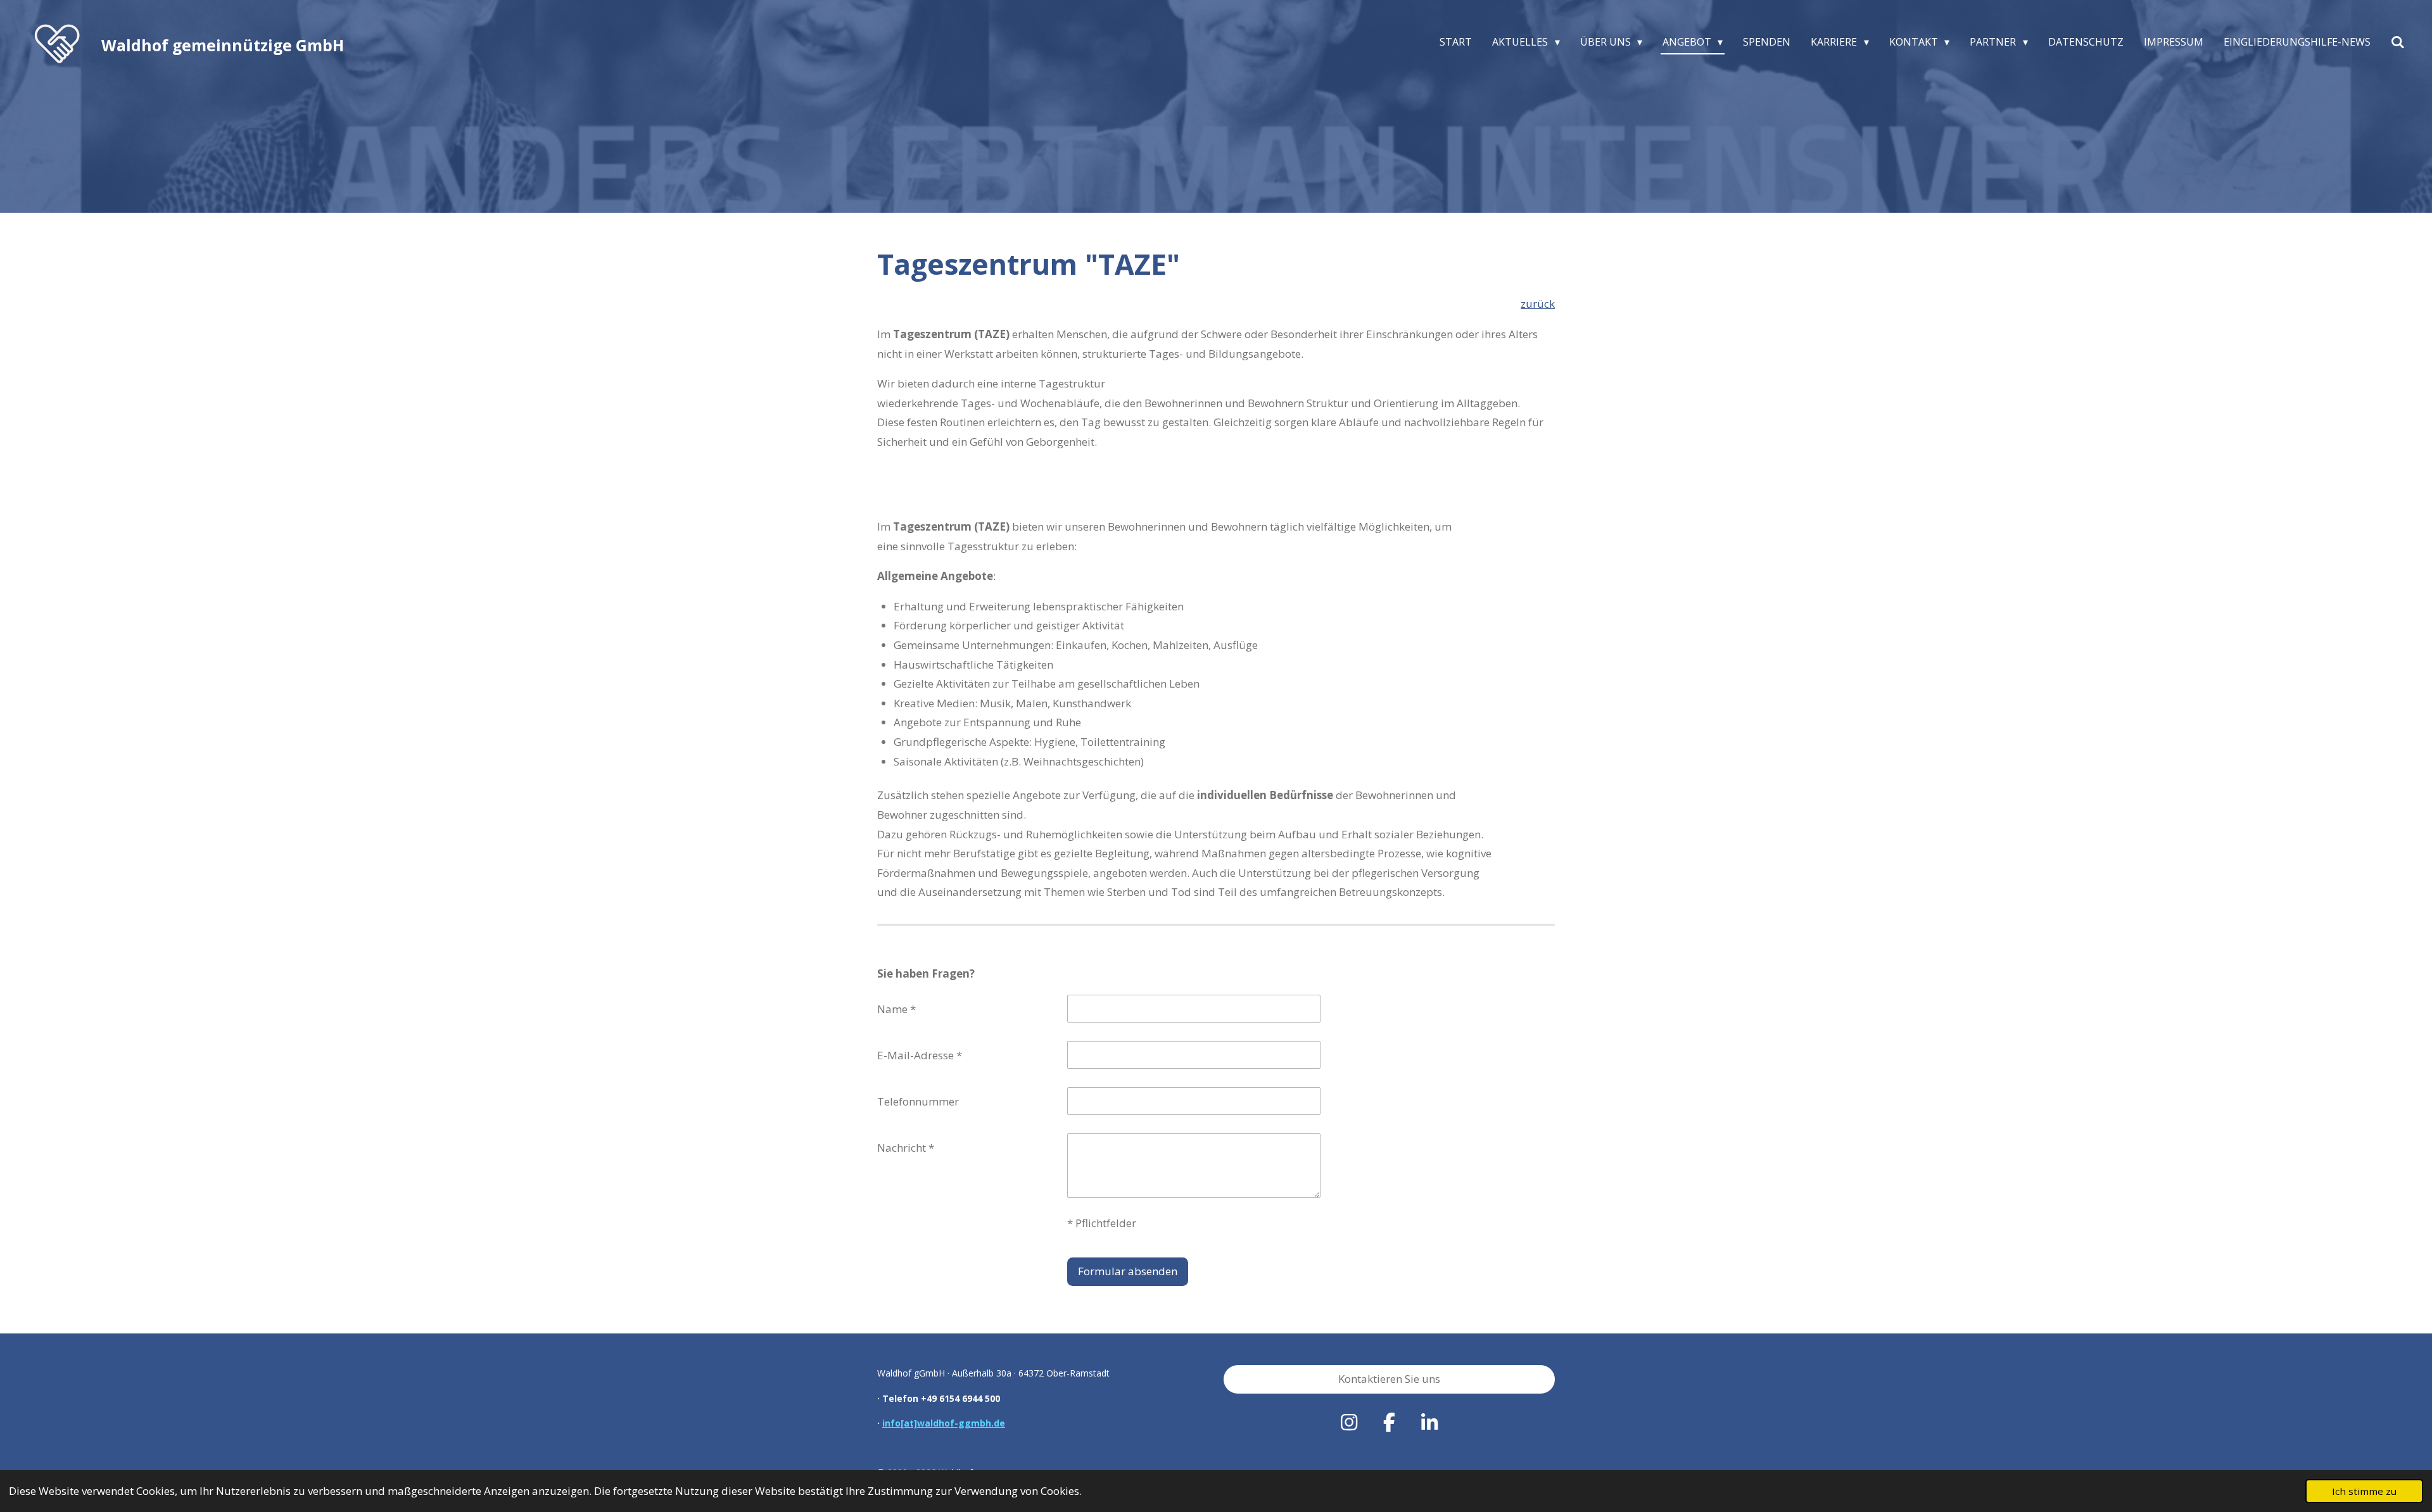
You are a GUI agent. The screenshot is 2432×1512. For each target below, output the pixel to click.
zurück (1538, 304)
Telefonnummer (918, 1101)
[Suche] (2398, 42)
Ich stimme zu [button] (2364, 1491)
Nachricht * (906, 1148)
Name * (896, 1009)
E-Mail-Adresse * (920, 1055)
